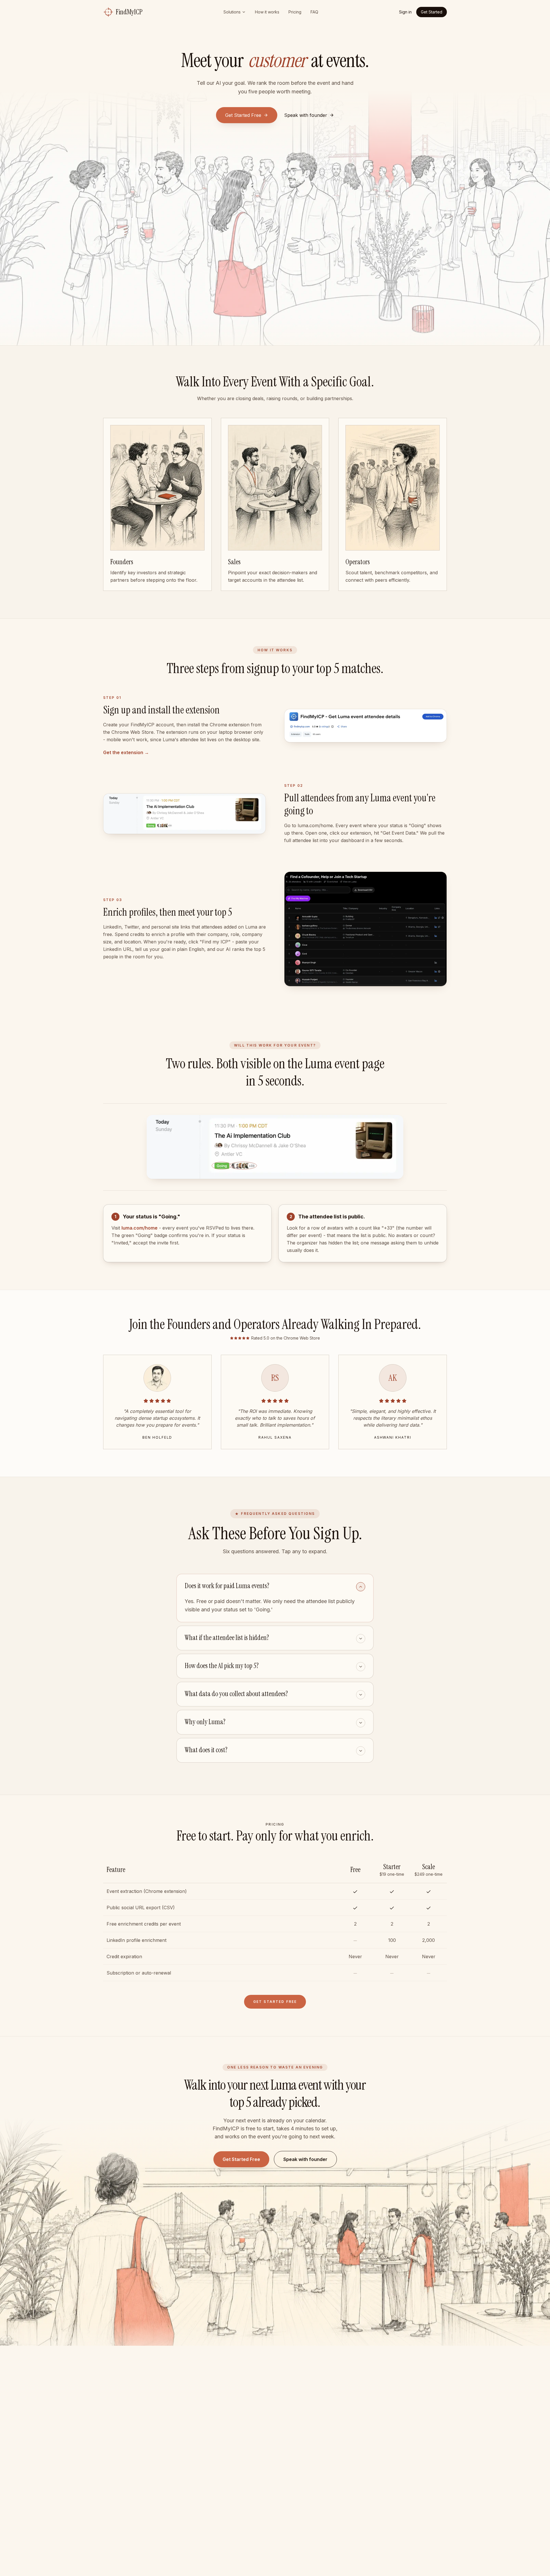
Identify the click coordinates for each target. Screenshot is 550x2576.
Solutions (232, 12)
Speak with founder (305, 2159)
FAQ (314, 12)
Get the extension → (126, 752)
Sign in (405, 12)
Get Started (432, 12)
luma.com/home (140, 1228)
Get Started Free (243, 115)
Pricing (295, 12)
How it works (267, 12)
